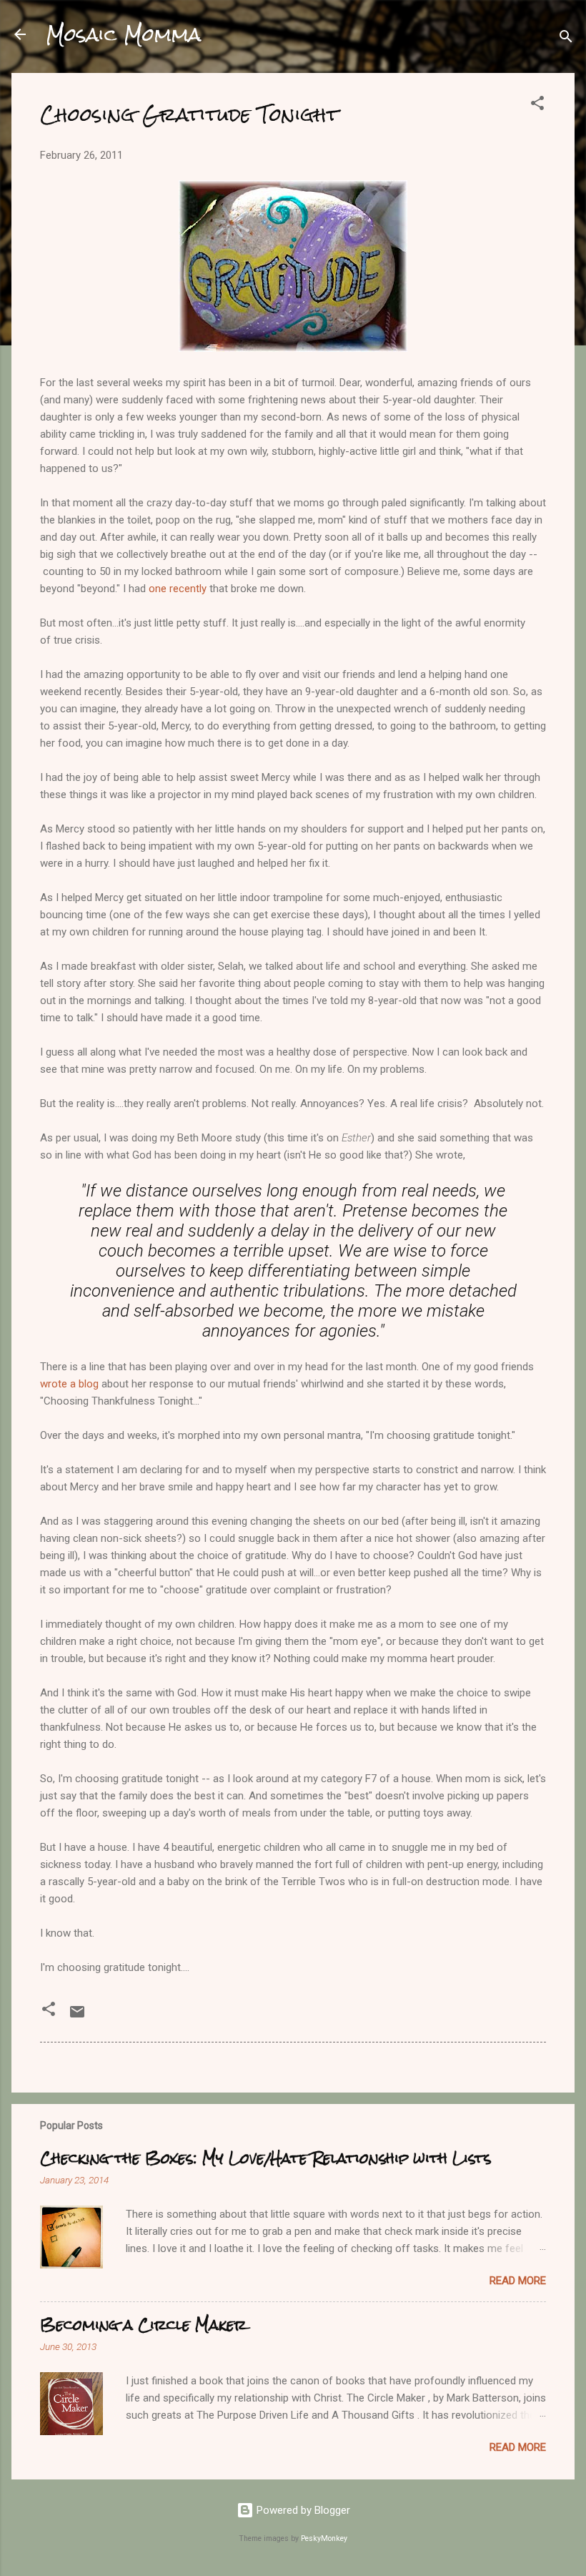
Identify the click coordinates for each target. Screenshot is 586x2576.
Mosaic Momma (123, 34)
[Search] (566, 39)
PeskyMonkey (324, 2538)
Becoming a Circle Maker (143, 2325)
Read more (518, 2281)
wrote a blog (69, 1384)
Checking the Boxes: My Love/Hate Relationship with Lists (265, 2158)
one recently (178, 589)
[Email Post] (77, 2017)
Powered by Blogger (302, 2510)
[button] (537, 105)
